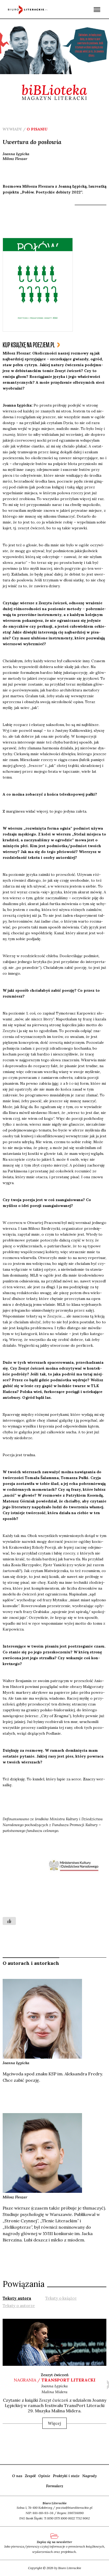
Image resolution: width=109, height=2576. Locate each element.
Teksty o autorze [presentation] (19, 2306)
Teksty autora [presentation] (17, 2298)
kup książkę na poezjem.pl (29, 345)
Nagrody (90, 2476)
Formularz (55, 2486)
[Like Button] (9, 1921)
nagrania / (55, 2380)
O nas (17, 2476)
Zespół (30, 2476)
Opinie (44, 2476)
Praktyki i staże (66, 2476)
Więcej (54, 2423)
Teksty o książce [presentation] (61, 2298)
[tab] (17, 2298)
